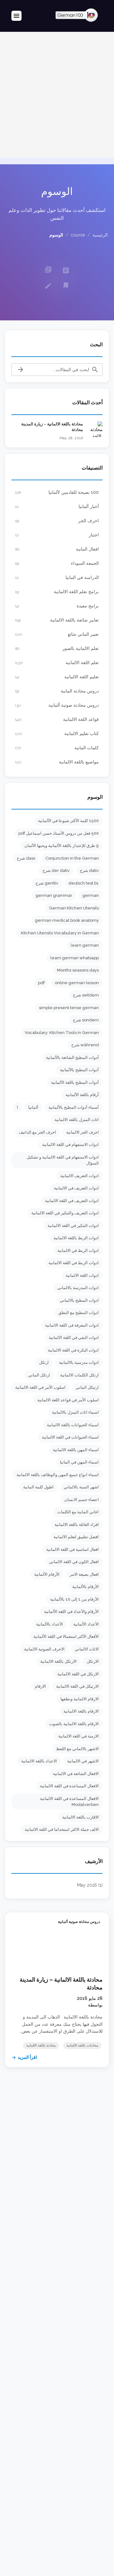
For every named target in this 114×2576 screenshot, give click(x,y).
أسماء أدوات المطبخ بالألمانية (74, 1107)
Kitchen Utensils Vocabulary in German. (59, 933)
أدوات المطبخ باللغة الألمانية (75, 1082)
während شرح (85, 1045)
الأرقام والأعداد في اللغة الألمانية (71, 1612)
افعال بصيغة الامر (84, 1574)
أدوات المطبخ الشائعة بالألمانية (72, 1057)
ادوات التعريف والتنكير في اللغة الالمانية (65, 1213)
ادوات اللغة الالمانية (82, 1275)
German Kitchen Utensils (74, 908)
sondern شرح (86, 1020)
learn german (85, 945)
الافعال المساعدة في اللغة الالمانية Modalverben (69, 1802)
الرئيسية (100, 235)
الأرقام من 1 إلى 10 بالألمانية (74, 1599)
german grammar (54, 895)
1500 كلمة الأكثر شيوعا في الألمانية (68, 821)
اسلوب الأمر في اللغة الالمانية (40, 1387)
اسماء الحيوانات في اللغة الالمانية (70, 1437)
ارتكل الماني (39, 1375)
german (91, 895)
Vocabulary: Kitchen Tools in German (62, 1033)
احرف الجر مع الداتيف (37, 1132)
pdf (41, 983)
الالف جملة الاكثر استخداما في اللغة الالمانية (62, 1829)
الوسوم (56, 235)
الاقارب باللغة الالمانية (80, 1817)
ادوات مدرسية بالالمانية (79, 1362)
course (78, 235)
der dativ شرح (56, 870)
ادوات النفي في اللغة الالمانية (74, 1338)
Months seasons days (78, 970)
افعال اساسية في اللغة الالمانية (73, 1549)
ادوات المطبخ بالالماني (79, 1300)
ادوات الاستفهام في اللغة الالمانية (70, 1145)
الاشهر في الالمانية (83, 1761)
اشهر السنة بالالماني (81, 1487)
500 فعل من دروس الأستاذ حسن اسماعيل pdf (59, 833)
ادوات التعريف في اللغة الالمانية (72, 1201)
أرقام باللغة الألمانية (82, 1095)
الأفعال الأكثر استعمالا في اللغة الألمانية (66, 1636)
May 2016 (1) (90, 1885)
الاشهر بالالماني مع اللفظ (77, 1749)
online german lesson (77, 983)
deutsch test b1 (84, 883)
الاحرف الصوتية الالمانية (44, 1649)
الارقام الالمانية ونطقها (80, 1699)
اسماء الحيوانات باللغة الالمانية (73, 1425)
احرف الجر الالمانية (82, 1132)
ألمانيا (33, 1107)
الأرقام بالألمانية (85, 1587)
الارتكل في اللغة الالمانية (78, 1674)
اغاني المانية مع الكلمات (78, 1512)
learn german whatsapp (75, 958)
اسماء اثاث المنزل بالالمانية (75, 1412)
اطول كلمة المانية (38, 1487)
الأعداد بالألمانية (50, 1624)
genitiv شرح (47, 883)
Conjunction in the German (72, 858)
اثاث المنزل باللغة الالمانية (77, 1120)
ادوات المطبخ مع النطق (79, 1313)
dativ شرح (89, 870)
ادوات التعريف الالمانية (79, 1176)
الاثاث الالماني (87, 1649)
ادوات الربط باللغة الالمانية (76, 1238)
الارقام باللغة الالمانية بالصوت (74, 1724)
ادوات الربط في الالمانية (78, 1250)
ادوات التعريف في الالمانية (76, 1188)
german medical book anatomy (67, 920)
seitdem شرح (86, 995)
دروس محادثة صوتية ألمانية (79, 1922)
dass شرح (26, 858)
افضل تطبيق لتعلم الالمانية (76, 1537)
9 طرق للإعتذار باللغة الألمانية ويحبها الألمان (62, 846)
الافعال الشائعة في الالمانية (76, 1774)
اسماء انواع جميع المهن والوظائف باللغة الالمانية (58, 1475)
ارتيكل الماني (87, 1387)
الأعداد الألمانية (86, 1624)
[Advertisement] (57, 95)
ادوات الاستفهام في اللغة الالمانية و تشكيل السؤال (63, 1160)
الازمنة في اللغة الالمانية (79, 1736)
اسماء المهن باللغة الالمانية (76, 1450)
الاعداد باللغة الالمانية (39, 1761)
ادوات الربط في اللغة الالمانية (74, 1263)
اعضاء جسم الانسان (82, 1500)
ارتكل (44, 1362)
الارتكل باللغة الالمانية (58, 1661)
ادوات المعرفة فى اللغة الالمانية (72, 1325)
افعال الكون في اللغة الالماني (74, 1562)
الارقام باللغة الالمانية (81, 1711)
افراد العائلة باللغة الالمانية (77, 1525)
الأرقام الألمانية (47, 1574)
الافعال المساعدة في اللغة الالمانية (69, 1786)
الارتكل (93, 1661)
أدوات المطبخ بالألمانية (79, 1070)
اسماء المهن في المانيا (79, 1462)
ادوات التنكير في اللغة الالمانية (73, 1226)
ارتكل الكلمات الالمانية (79, 1375)
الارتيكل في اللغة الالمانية (77, 1686)
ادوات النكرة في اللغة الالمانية (73, 1350)
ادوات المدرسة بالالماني (78, 1288)
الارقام (40, 1686)
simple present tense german (69, 1008)
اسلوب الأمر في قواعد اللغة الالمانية (68, 1400)
